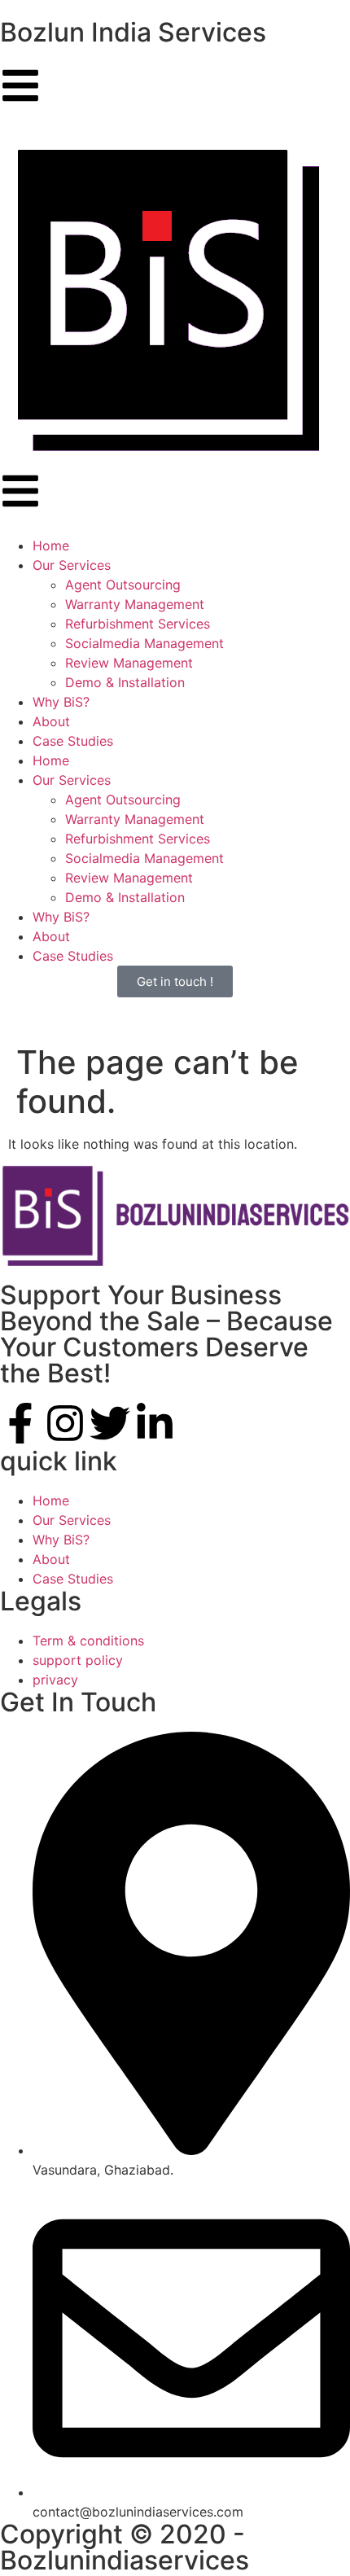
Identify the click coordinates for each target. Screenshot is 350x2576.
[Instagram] (65, 1423)
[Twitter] (110, 1423)
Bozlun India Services (133, 32)
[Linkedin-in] (155, 1423)
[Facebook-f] (20, 1423)
